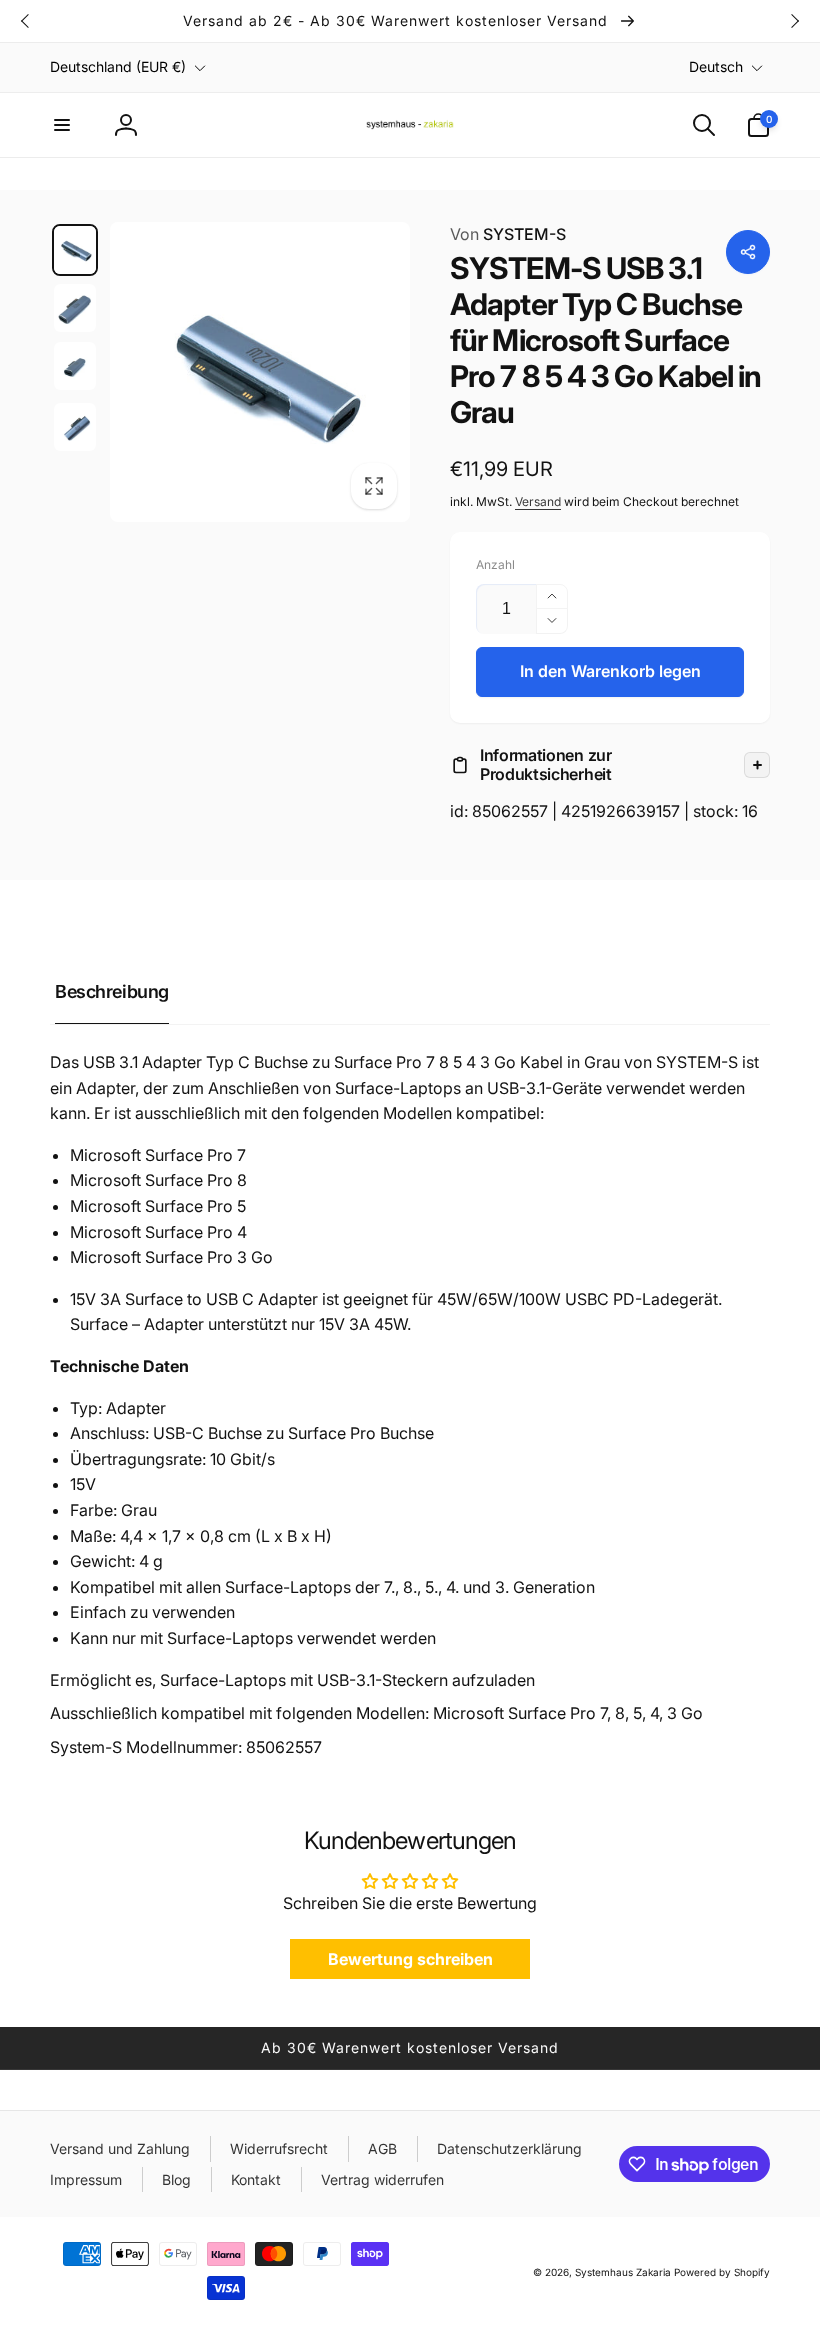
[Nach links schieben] (26, 21)
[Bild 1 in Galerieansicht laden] (75, 250)
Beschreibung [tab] (112, 991)
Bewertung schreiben (410, 1959)
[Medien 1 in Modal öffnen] (260, 372)
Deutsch (716, 66)
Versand (538, 501)
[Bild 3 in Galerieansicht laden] (75, 366)
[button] (62, 125)
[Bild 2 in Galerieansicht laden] (75, 308)
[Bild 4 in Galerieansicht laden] (75, 427)
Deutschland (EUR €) (118, 66)
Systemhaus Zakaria (623, 2272)
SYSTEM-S (508, 234)
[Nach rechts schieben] (794, 21)
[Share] (748, 252)
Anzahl (495, 564)
